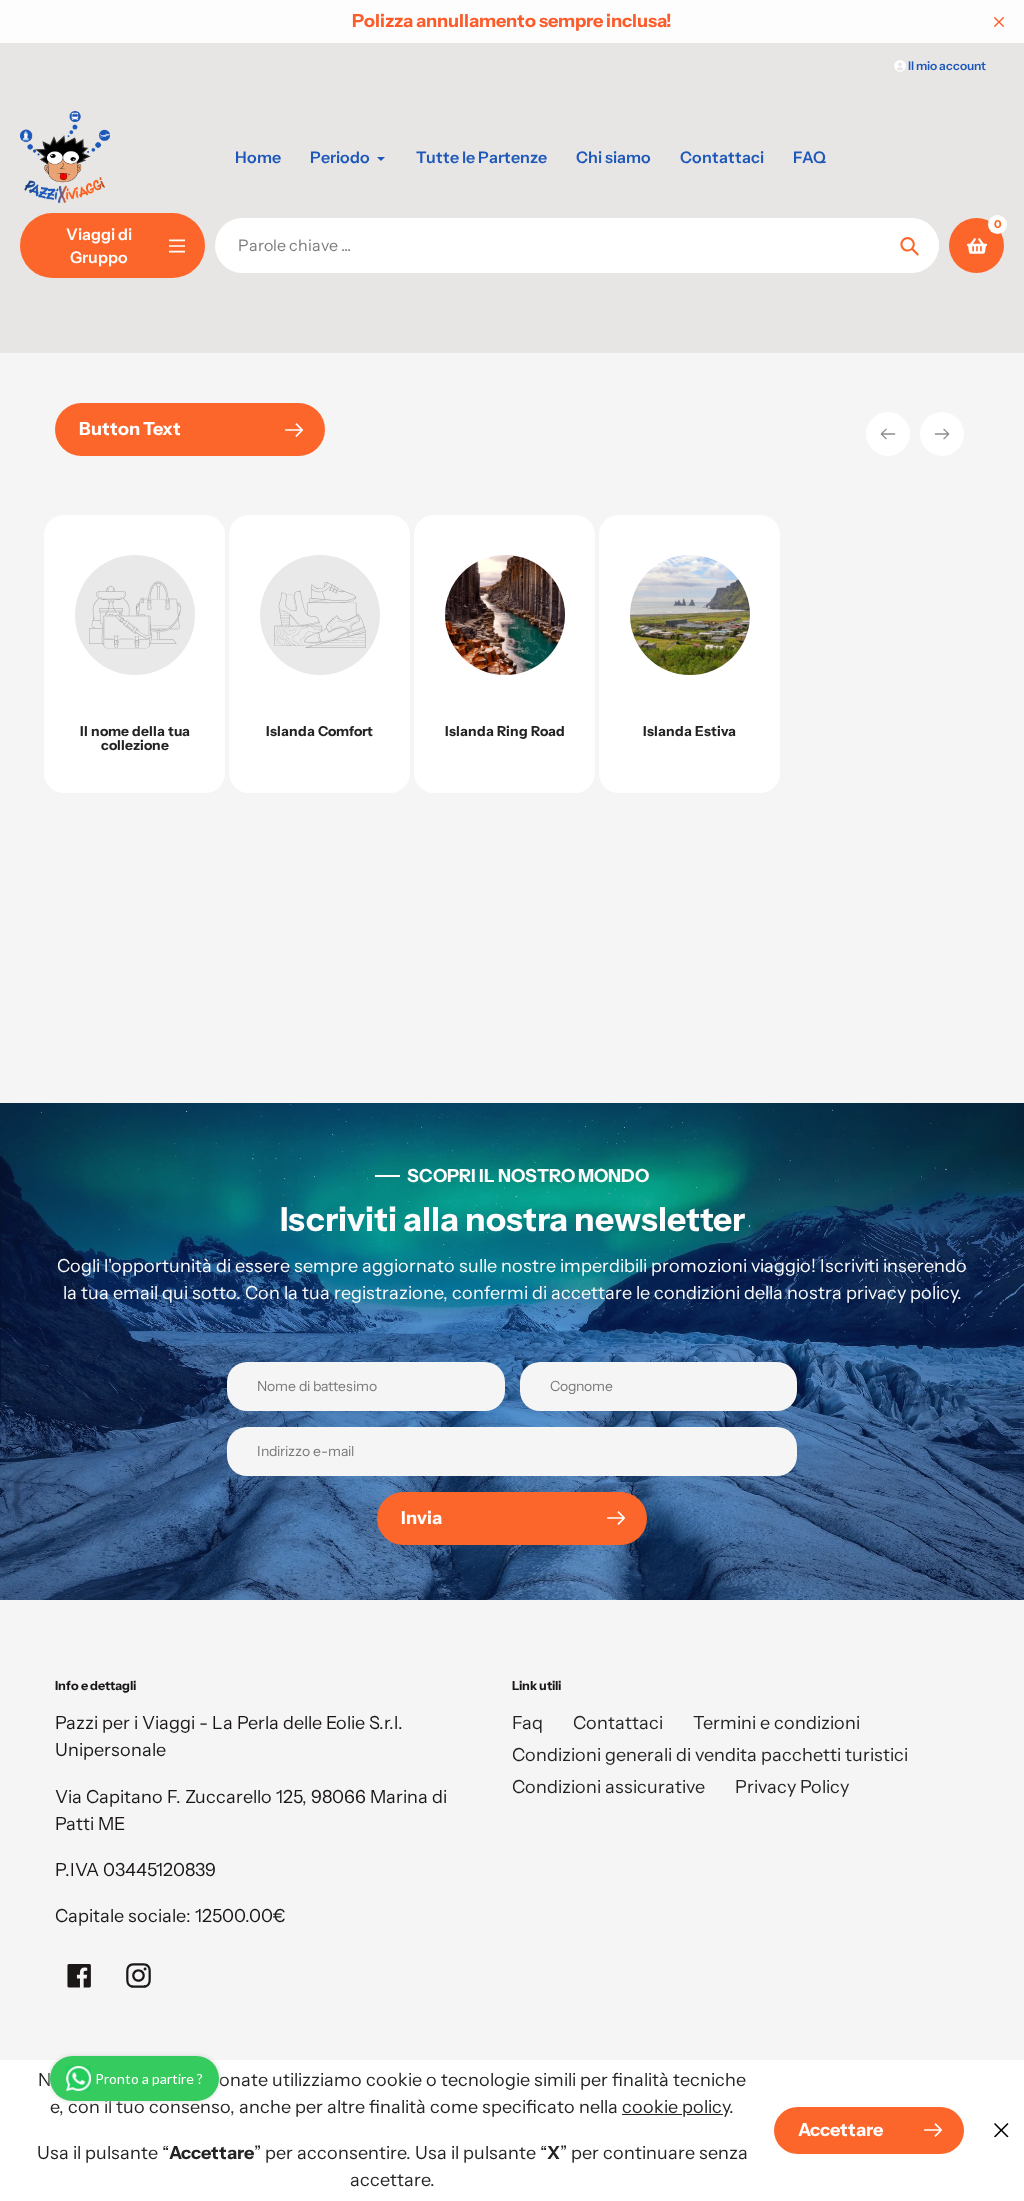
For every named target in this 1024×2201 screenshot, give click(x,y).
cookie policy (675, 2107)
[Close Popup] (1001, 2130)
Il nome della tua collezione (135, 738)
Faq (527, 1723)
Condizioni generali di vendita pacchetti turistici (710, 1755)
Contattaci (618, 1723)
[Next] (942, 434)
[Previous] (888, 434)
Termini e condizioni (776, 1723)
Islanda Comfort (319, 731)
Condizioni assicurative (608, 1787)
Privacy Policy (792, 1787)
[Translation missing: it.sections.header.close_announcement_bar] (999, 22)
